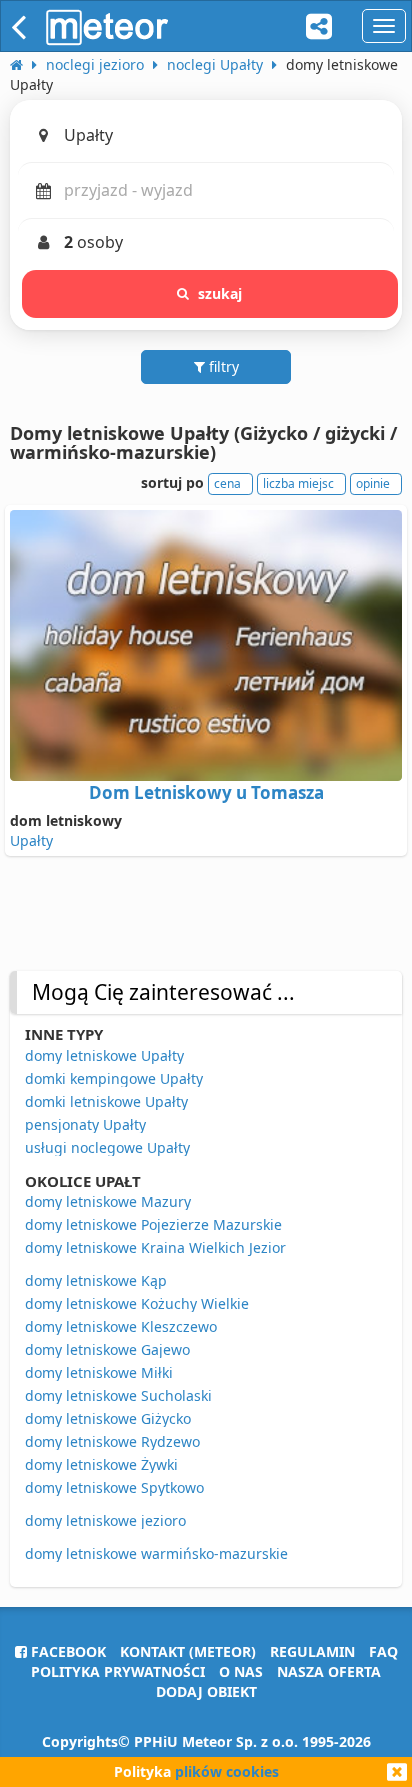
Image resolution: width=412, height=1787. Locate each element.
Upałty (31, 840)
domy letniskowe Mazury (108, 1201)
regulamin (312, 1651)
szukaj (220, 293)
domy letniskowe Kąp (96, 1280)
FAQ (383, 1651)
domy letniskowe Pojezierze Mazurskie (153, 1224)
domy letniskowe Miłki (99, 1372)
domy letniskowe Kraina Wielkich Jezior (155, 1247)
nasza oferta (329, 1671)
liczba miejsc (298, 483)
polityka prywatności (118, 1671)
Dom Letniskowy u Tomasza (206, 792)
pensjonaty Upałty (85, 1124)
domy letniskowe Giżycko (108, 1418)
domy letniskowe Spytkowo (114, 1487)
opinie (373, 483)
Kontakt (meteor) (188, 1651)
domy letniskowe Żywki (101, 1464)
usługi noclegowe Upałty (107, 1147)
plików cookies (227, 1771)
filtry (222, 366)
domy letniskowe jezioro (105, 1520)
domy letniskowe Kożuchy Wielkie (137, 1303)
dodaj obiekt (206, 1691)
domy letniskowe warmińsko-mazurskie (156, 1553)
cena (227, 483)
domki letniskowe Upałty (106, 1101)
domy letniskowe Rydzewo (112, 1441)
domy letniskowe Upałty (104, 1055)
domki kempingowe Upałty (114, 1078)
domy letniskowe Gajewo (107, 1349)
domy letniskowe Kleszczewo (121, 1326)
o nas (241, 1671)
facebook (66, 1651)
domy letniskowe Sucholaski (118, 1395)
